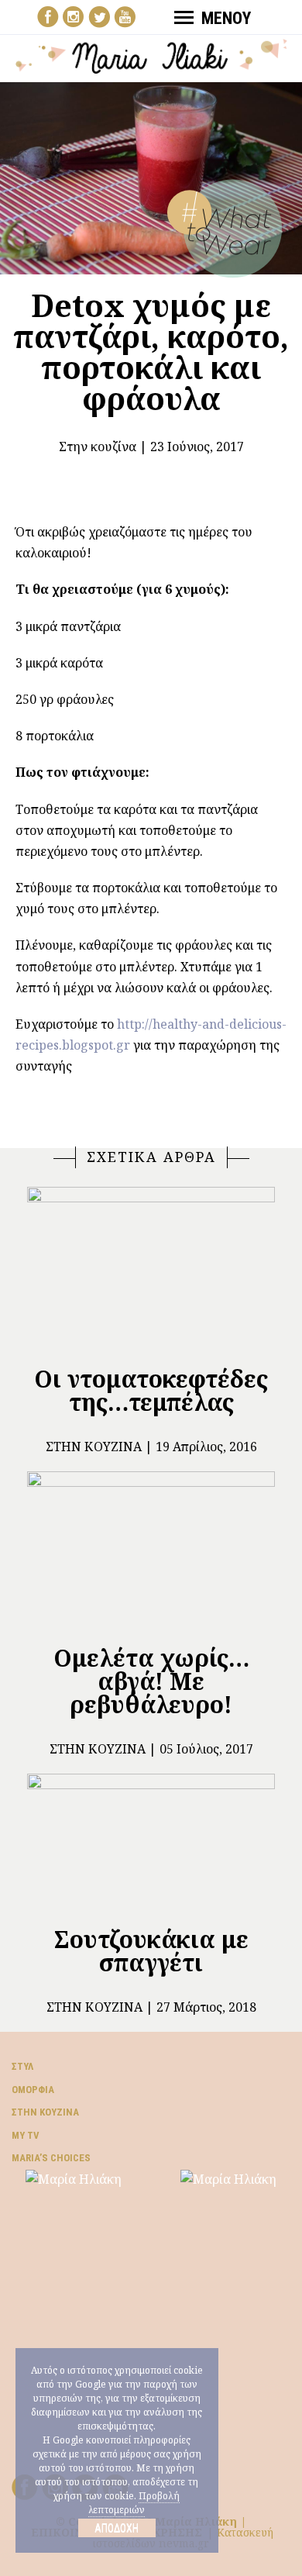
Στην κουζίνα (98, 447)
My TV (26, 2135)
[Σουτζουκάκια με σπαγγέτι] (151, 1843)
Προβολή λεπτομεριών (134, 2503)
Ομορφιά (33, 2090)
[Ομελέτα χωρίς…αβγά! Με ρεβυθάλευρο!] (151, 1551)
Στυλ (22, 2066)
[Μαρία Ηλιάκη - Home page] (151, 55)
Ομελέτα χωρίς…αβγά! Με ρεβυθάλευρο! (151, 1681)
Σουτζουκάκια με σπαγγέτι (151, 1951)
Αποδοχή (117, 2528)
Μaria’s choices (51, 2158)
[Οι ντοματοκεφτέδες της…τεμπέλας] (151, 1269)
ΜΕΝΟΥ (226, 18)
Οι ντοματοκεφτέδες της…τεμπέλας (151, 1390)
